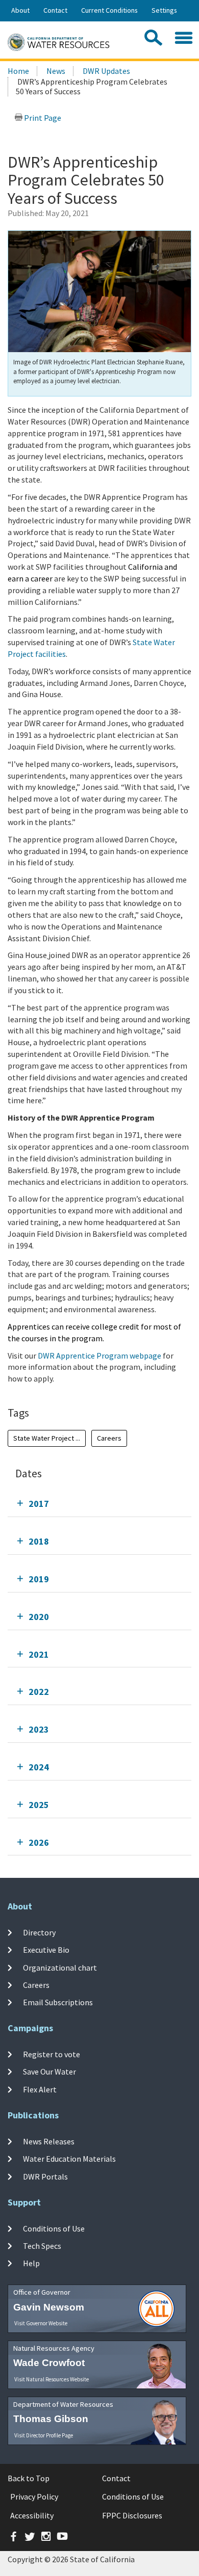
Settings (164, 10)
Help (31, 2263)
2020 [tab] (39, 1617)
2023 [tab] (39, 1729)
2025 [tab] (39, 1805)
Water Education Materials (69, 2159)
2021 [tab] (39, 1654)
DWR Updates (106, 71)
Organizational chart (60, 1967)
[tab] (99, 1504)
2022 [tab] (39, 1692)
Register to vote (52, 2054)
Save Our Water (49, 2072)
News (56, 71)
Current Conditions (109, 10)
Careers (109, 1438)
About (20, 10)
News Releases (49, 2141)
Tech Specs (42, 2246)
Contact (55, 10)
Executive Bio (46, 1950)
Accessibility (32, 2515)
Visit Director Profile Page (44, 2435)
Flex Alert (40, 2089)
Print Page (42, 118)
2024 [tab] (39, 1767)
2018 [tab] (39, 1541)
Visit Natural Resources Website (52, 2379)
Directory (39, 1932)
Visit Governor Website (41, 2323)
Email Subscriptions (58, 2002)
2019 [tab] (39, 1579)
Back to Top (29, 2478)
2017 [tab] (39, 1504)
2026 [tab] (39, 1842)
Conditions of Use (54, 2228)
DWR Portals (45, 2176)
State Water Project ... (47, 1438)
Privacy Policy (34, 2497)
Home (18, 71)
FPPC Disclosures (132, 2515)
